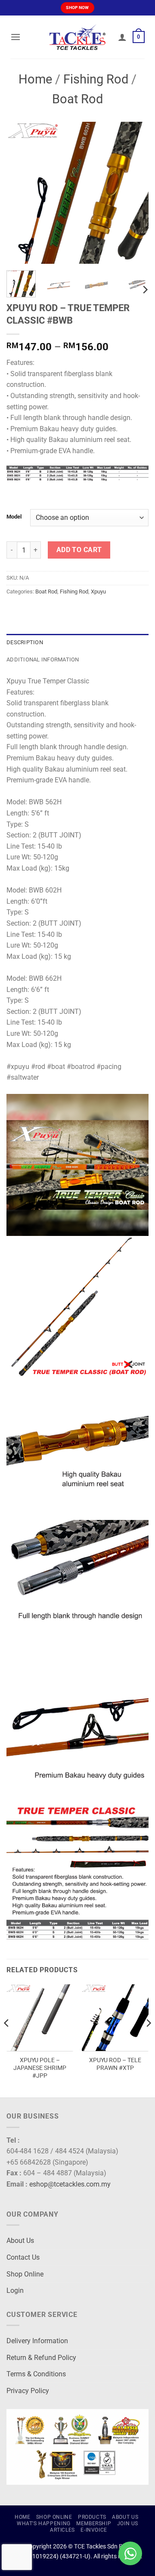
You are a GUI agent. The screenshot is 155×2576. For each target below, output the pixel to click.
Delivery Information (37, 2341)
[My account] (122, 37)
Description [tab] (25, 642)
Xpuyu (98, 591)
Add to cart (79, 550)
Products (92, 2517)
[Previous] (20, 193)
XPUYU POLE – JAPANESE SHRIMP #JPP (40, 2068)
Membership (94, 2523)
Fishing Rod (96, 79)
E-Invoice (94, 2530)
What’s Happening (44, 2523)
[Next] (135, 193)
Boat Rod (77, 99)
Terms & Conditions (36, 2374)
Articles (62, 2530)
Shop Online (25, 2274)
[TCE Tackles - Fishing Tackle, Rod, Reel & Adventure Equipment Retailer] (77, 37)
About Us (20, 2241)
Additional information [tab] (43, 659)
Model (14, 517)
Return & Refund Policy (41, 2358)
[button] (15, 37)
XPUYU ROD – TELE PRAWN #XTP (115, 2064)
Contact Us (23, 2257)
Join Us (128, 2523)
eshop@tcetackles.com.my (70, 2184)
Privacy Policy (28, 2391)
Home (35, 79)
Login (15, 2290)
